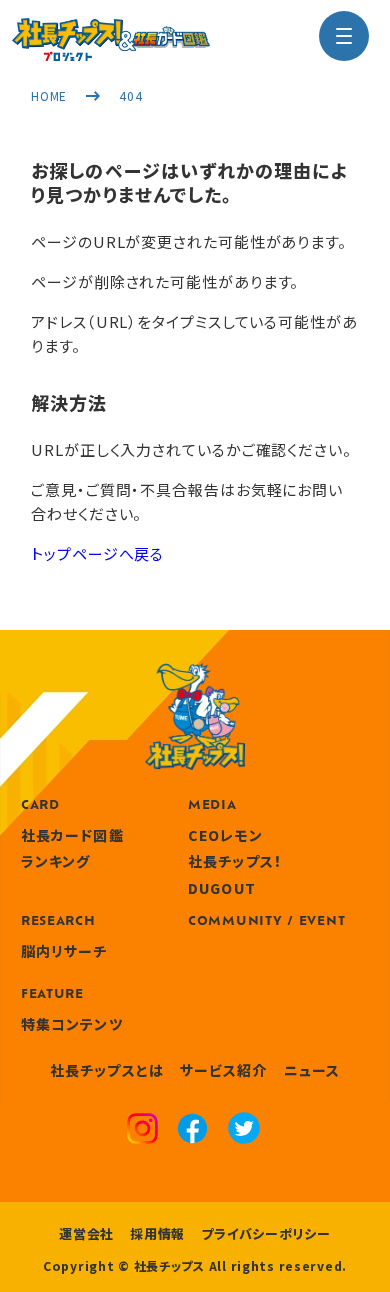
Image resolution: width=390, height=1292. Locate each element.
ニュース (312, 1070)
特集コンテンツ (72, 1024)
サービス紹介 (224, 1070)
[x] (244, 1130)
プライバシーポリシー (266, 1233)
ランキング (56, 861)
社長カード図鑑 (72, 835)
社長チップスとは (107, 1070)
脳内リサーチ (64, 951)
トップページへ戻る (97, 553)
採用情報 (157, 1233)
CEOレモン (225, 835)
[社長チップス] (111, 30)
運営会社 (86, 1233)
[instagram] (142, 1131)
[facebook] (192, 1131)
